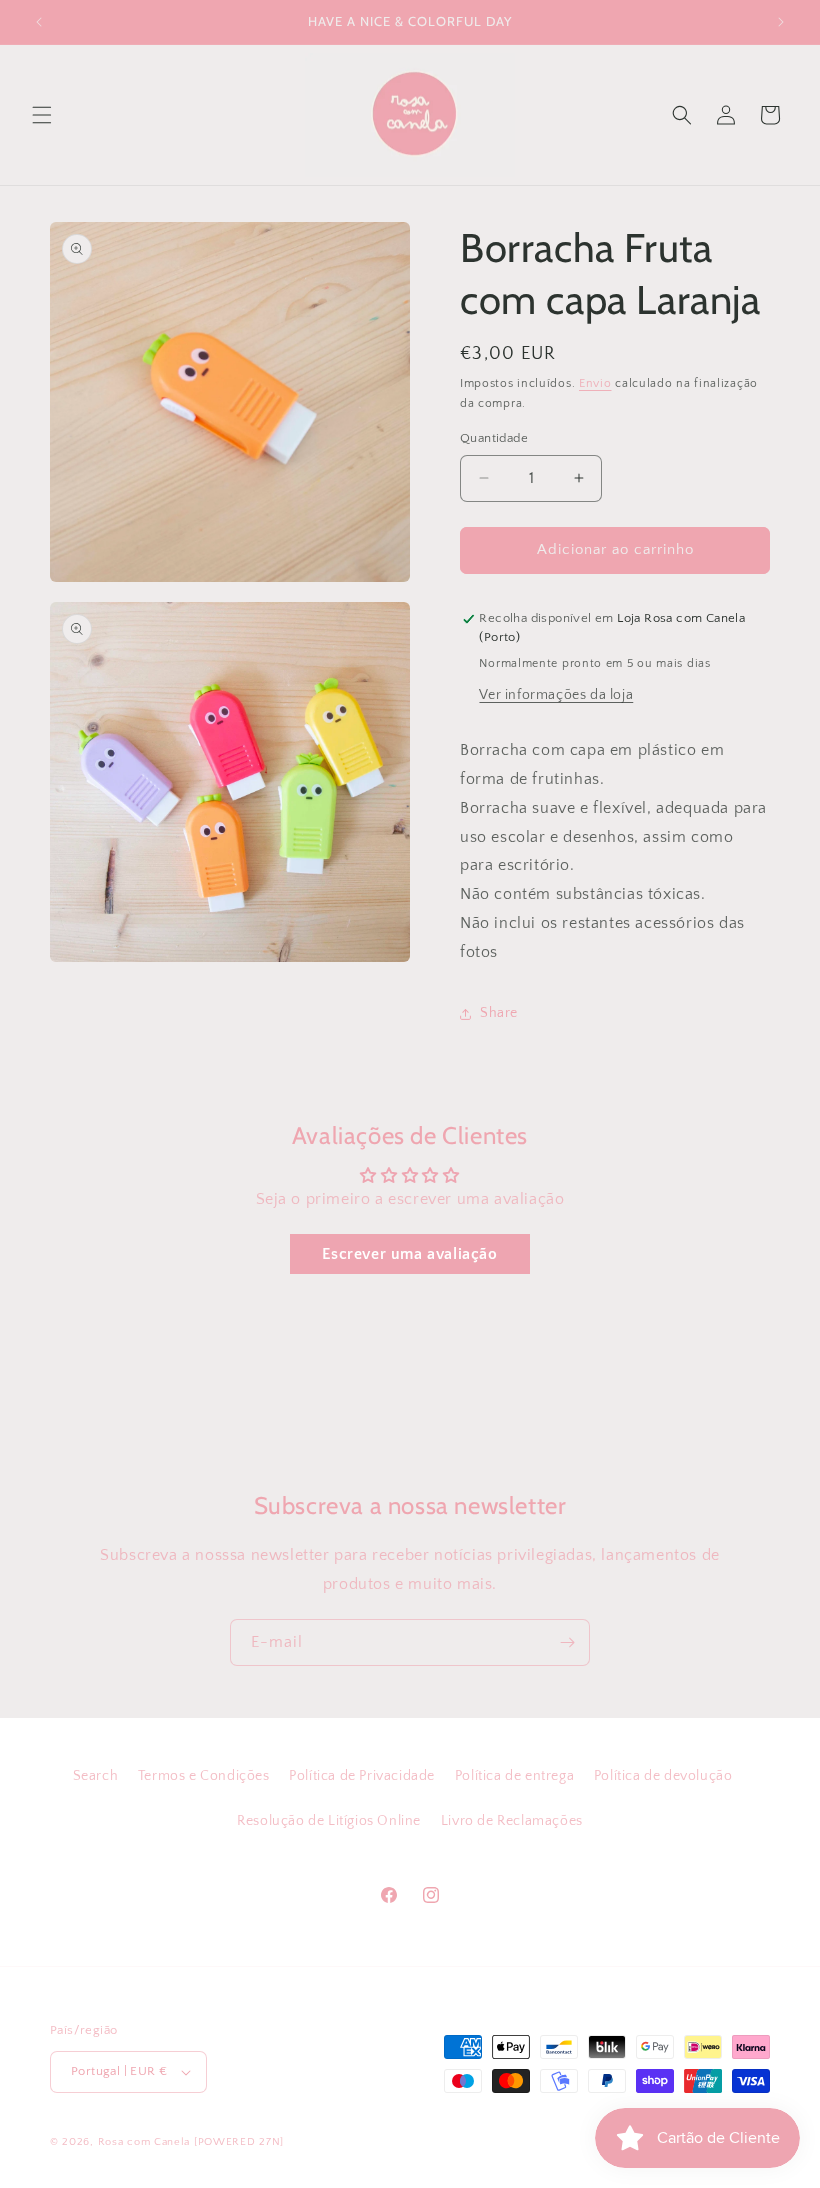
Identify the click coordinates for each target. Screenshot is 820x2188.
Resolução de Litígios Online (329, 1821)
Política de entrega (514, 1776)
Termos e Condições (204, 1776)
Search (96, 1776)
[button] (42, 115)
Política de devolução (663, 1776)
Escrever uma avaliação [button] (409, 1254)
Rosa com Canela (144, 2142)
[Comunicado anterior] (39, 22)
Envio (595, 383)
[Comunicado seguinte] (781, 22)
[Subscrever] (567, 1642)
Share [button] (499, 1013)
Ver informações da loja (556, 695)
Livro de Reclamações (512, 1821)
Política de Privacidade (362, 1776)
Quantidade (494, 438)
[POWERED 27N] (239, 2142)
